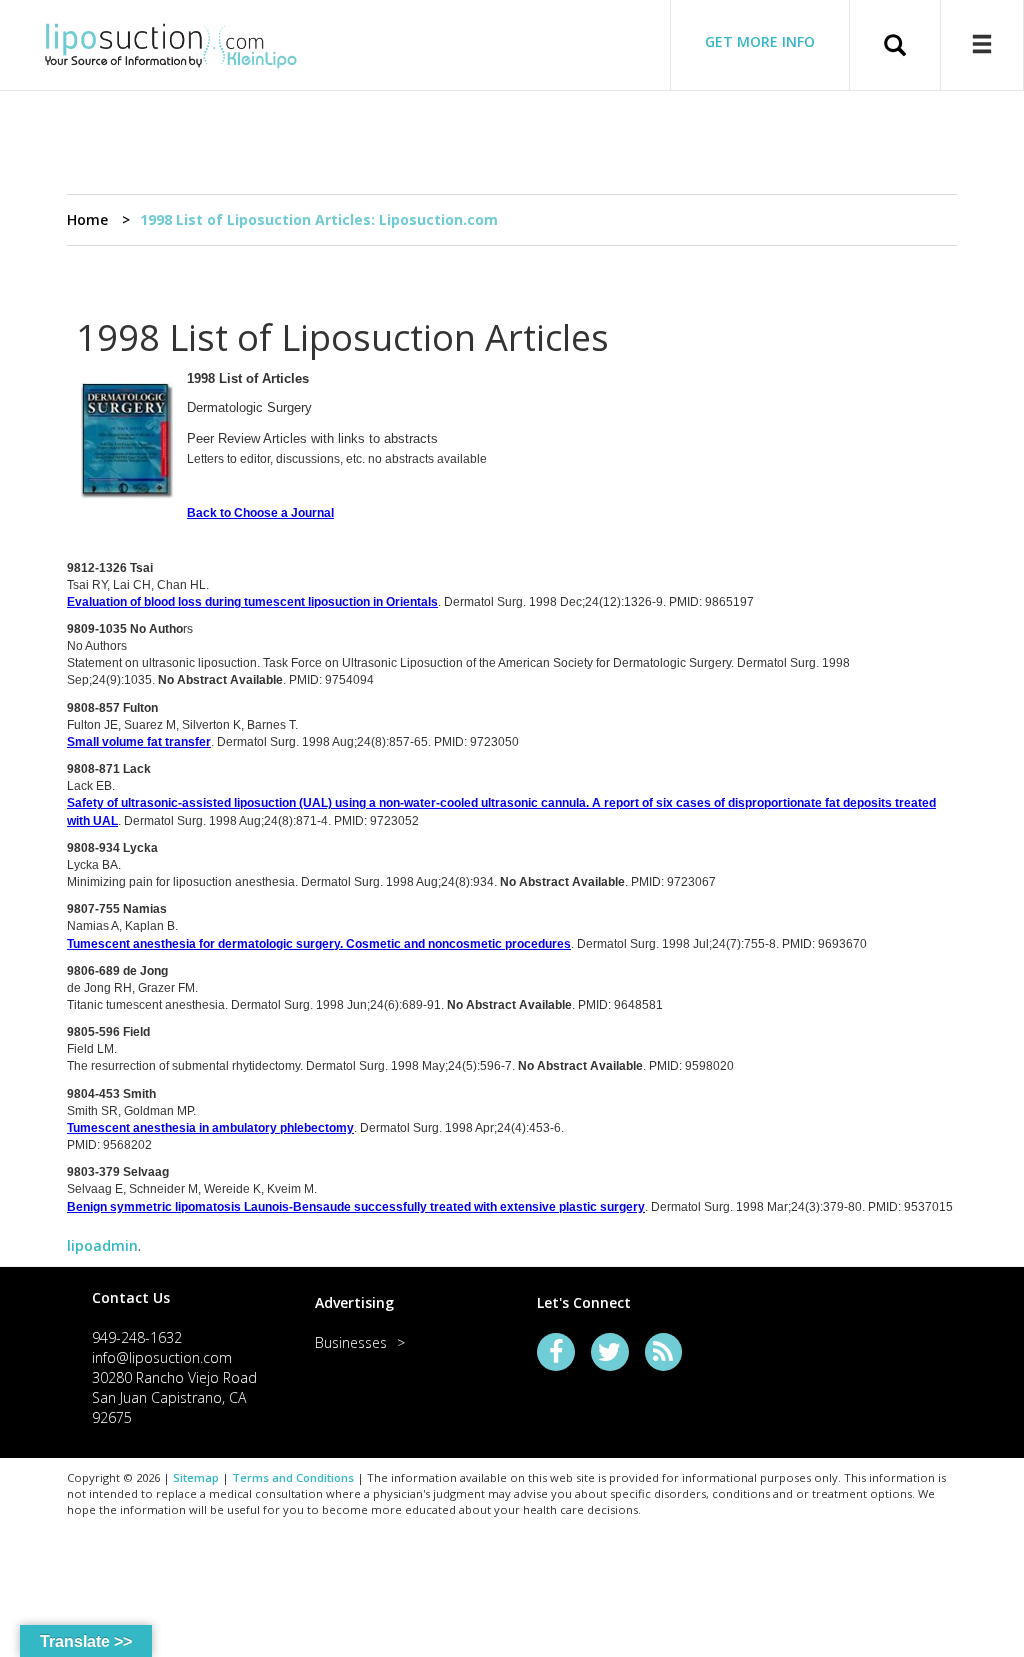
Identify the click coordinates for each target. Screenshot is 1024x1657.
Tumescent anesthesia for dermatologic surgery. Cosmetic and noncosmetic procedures (319, 944)
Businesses (351, 1342)
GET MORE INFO (760, 41)
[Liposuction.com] (171, 43)
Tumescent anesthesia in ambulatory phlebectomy (210, 1128)
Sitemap (196, 1477)
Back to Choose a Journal (260, 513)
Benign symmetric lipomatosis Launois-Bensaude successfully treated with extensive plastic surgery (356, 1207)
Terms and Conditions (293, 1477)
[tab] (178, 1297)
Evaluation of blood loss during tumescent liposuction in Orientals (252, 602)
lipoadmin (102, 1245)
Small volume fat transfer (139, 742)
